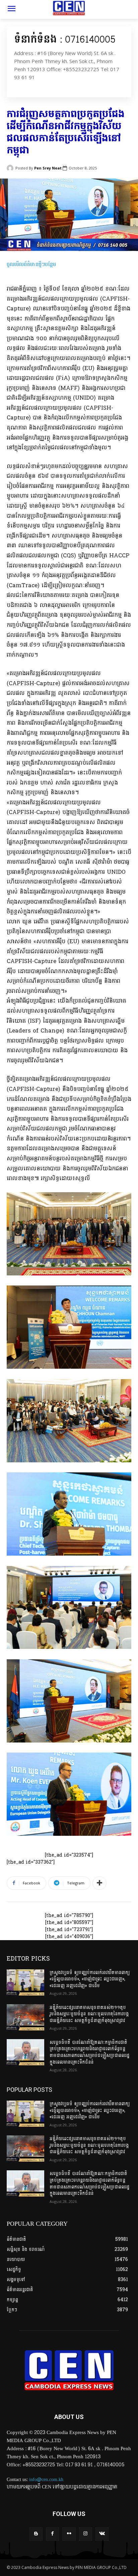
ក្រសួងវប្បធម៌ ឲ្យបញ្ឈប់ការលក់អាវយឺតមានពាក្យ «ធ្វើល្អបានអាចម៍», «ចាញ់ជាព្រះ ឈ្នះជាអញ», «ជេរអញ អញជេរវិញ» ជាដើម (90, 1979)
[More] (99, 1883)
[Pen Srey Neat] (11, 168)
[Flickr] (69, 2534)
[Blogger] (36, 2534)
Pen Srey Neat (48, 168)
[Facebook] (52, 2534)
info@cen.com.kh (46, 2480)
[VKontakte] (102, 2534)
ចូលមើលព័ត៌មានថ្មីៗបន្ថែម (31, 264)
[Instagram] (86, 2534)
